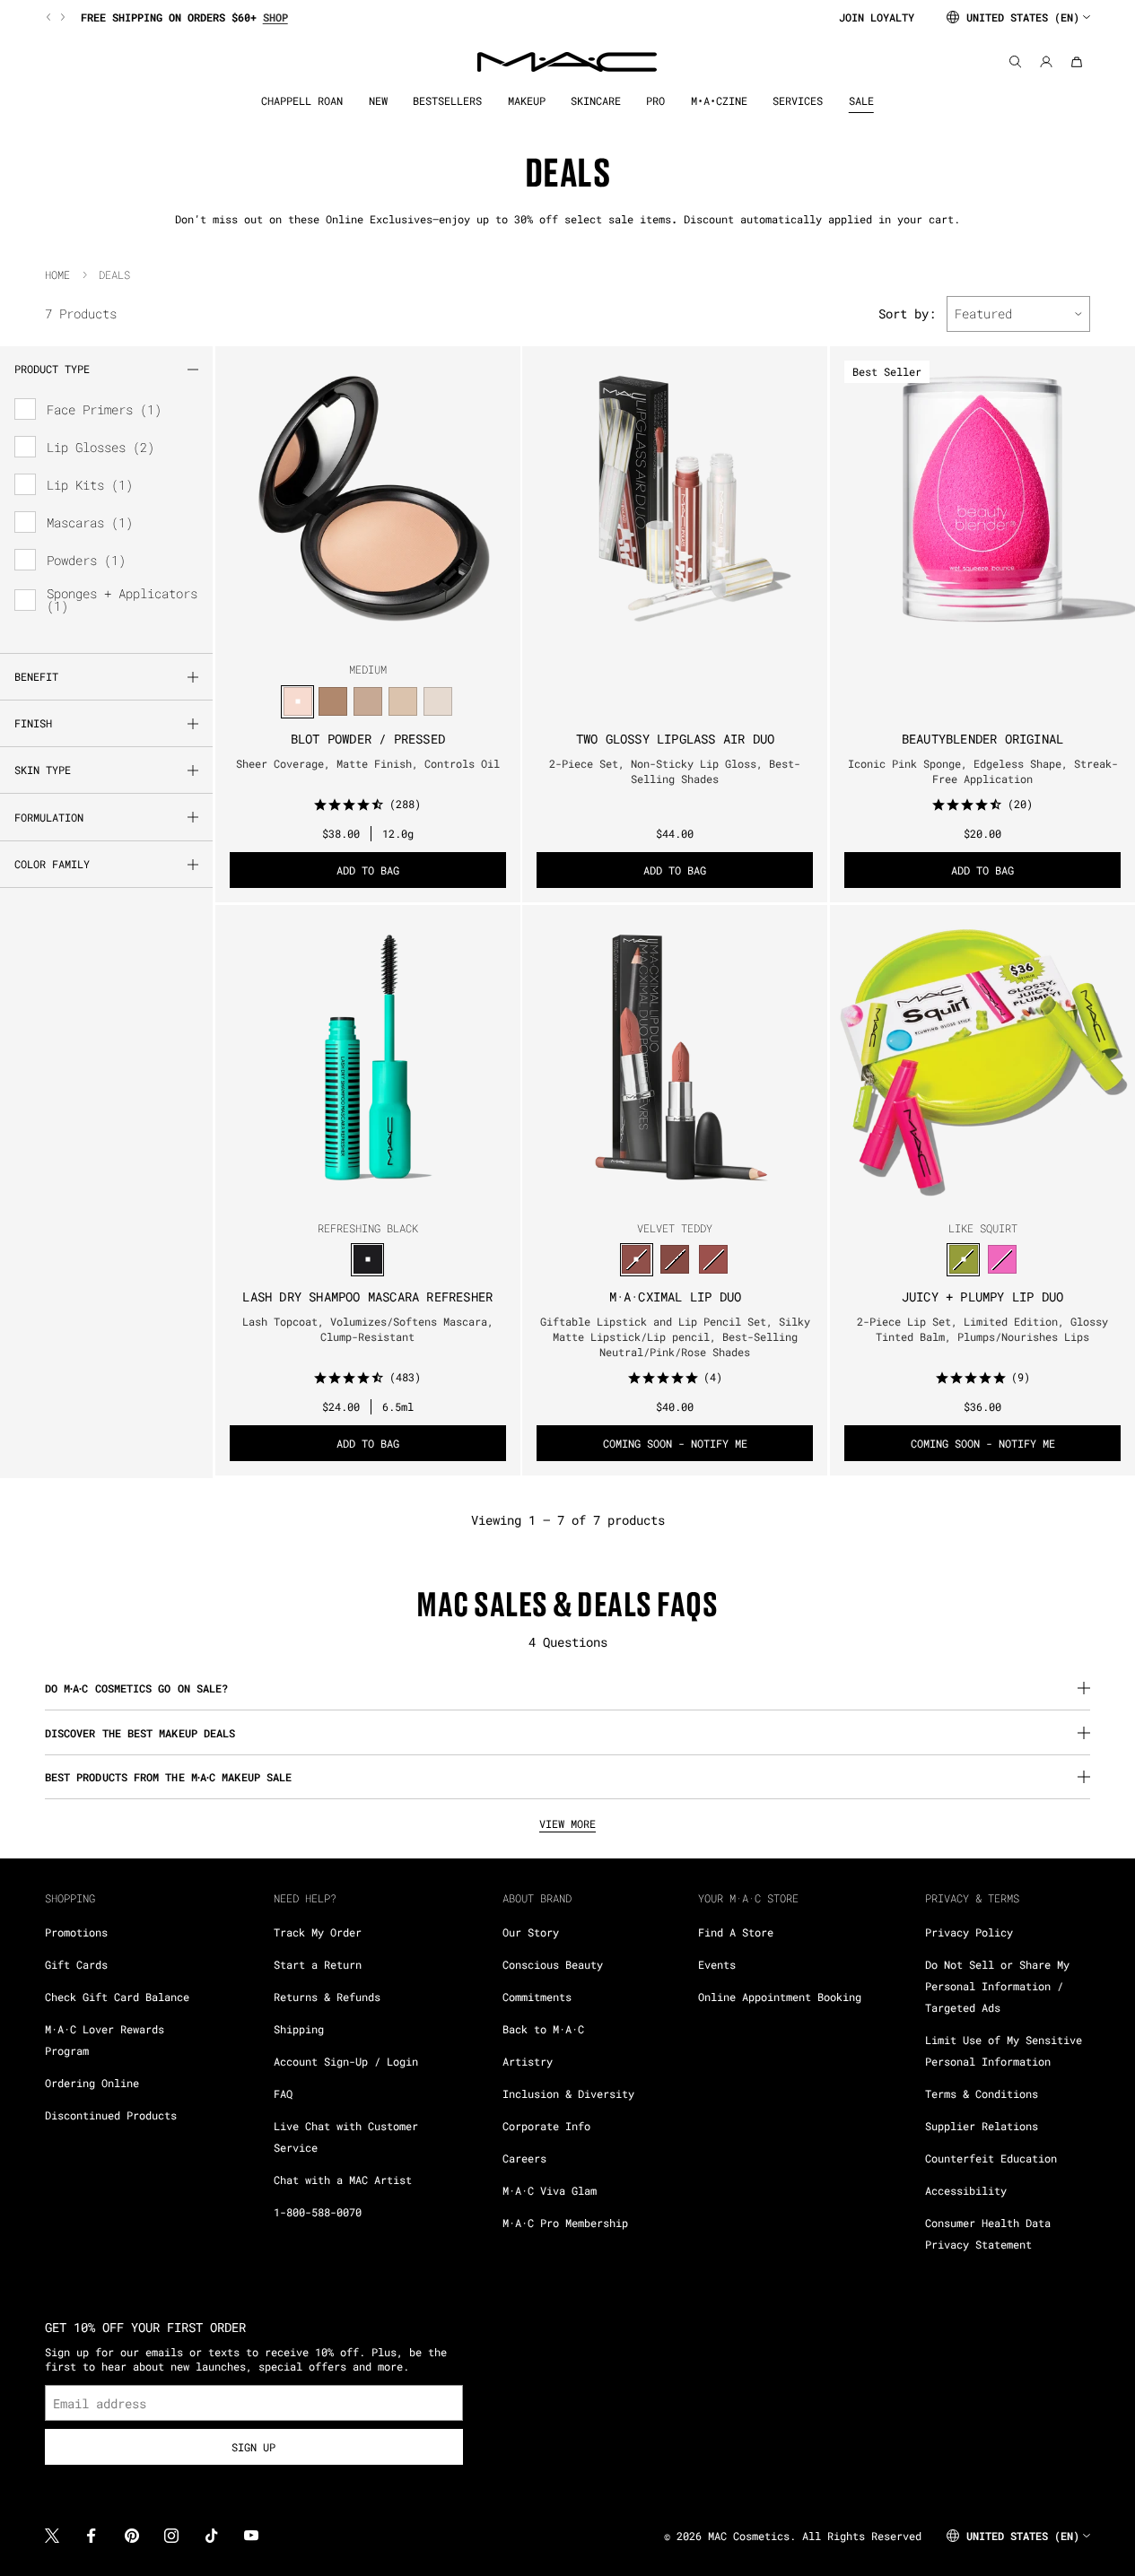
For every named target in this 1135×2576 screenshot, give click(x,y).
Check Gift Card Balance (117, 1997)
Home (57, 274)
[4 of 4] (389, 635)
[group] (435, 17)
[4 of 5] (689, 635)
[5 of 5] (703, 635)
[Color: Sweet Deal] (714, 1260)
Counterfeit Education (991, 2158)
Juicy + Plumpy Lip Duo (982, 1297)
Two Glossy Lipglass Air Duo (675, 739)
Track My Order (318, 1932)
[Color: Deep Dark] (332, 702)
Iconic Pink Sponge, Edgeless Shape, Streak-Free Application (983, 771)
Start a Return (318, 1964)
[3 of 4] (375, 635)
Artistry (528, 2061)
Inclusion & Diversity (568, 2093)
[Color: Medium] (297, 702)
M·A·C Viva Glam (550, 2190)
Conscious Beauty (553, 1964)
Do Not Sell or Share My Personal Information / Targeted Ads (997, 1986)
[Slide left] (50, 17)
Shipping (299, 2029)
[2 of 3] (368, 1194)
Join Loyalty (877, 17)
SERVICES (798, 101)
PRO (655, 101)
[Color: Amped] (1002, 1260)
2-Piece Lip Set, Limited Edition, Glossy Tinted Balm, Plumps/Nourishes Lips (982, 1329)
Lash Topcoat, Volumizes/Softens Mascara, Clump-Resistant (368, 1329)
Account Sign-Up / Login (346, 2061)
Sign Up (253, 2447)
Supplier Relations (982, 2126)
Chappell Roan (302, 101)
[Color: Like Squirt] (963, 1260)
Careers (524, 2158)
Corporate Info (546, 2126)
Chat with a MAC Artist (343, 2180)
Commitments (537, 1997)
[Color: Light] (437, 702)
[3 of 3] (382, 1194)
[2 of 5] (660, 635)
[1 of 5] (646, 635)
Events (717, 1964)
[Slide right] (61, 17)
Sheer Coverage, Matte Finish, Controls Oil (368, 763)
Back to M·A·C (543, 2029)
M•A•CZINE (719, 101)
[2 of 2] (990, 635)
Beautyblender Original (982, 739)
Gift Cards (76, 1964)
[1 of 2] (975, 635)
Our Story (531, 1932)
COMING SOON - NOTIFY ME (675, 1443)
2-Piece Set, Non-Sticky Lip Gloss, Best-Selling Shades (675, 771)
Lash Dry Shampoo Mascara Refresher (367, 1297)
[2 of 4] (361, 635)
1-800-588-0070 (318, 2212)
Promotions (76, 1932)
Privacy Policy (969, 1932)
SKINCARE (596, 101)
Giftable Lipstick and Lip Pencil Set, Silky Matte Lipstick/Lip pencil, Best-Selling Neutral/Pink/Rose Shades (675, 1336)
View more (567, 1823)
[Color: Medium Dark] (402, 702)
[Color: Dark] (367, 702)
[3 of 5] (675, 635)
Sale (861, 101)
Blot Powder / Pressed (368, 739)
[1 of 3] (354, 1194)
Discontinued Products (111, 2115)
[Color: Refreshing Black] (367, 1260)
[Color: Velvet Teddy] (637, 1260)
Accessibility (966, 2190)
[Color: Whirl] (675, 1260)
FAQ (283, 2093)
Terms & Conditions (982, 2093)
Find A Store (736, 1932)
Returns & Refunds (327, 1997)
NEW (378, 101)
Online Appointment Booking (780, 1997)
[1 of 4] (346, 635)
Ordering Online (92, 2083)
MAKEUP (527, 101)
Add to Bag (368, 870)
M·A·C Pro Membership (565, 2223)
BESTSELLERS (447, 101)
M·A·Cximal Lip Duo (676, 1297)
